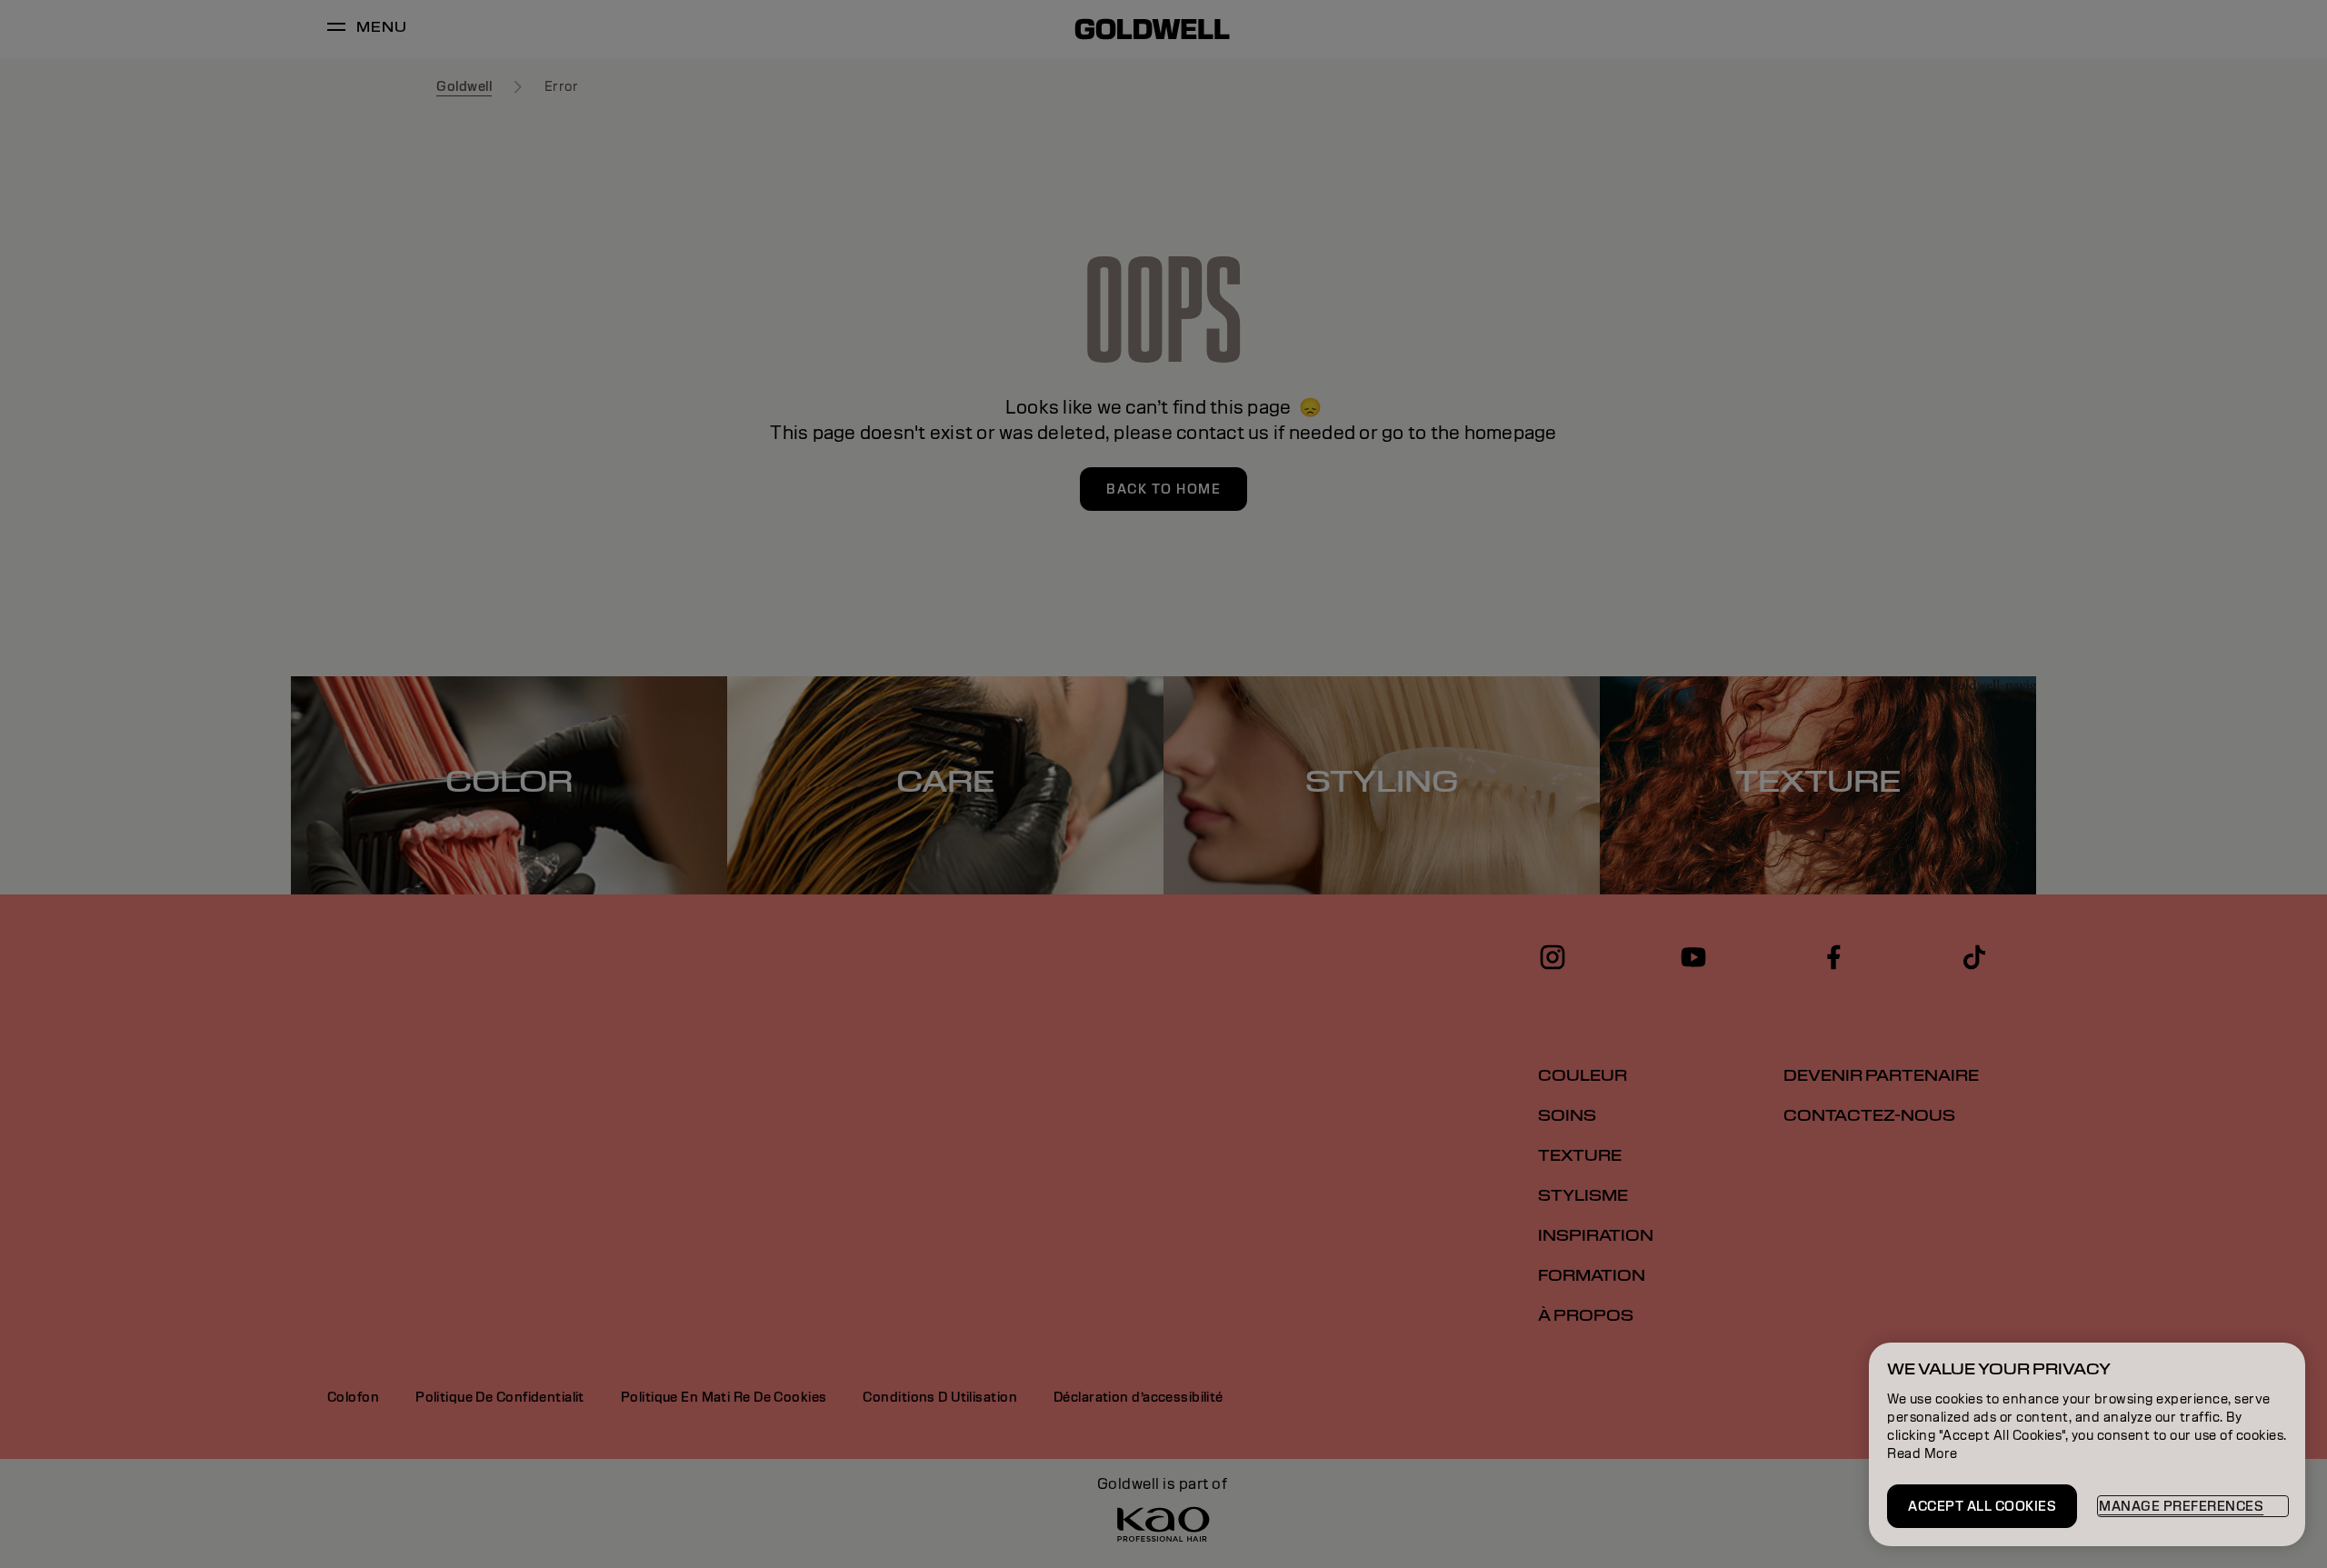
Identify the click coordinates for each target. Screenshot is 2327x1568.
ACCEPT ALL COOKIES (1982, 1506)
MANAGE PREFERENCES (2181, 1506)
